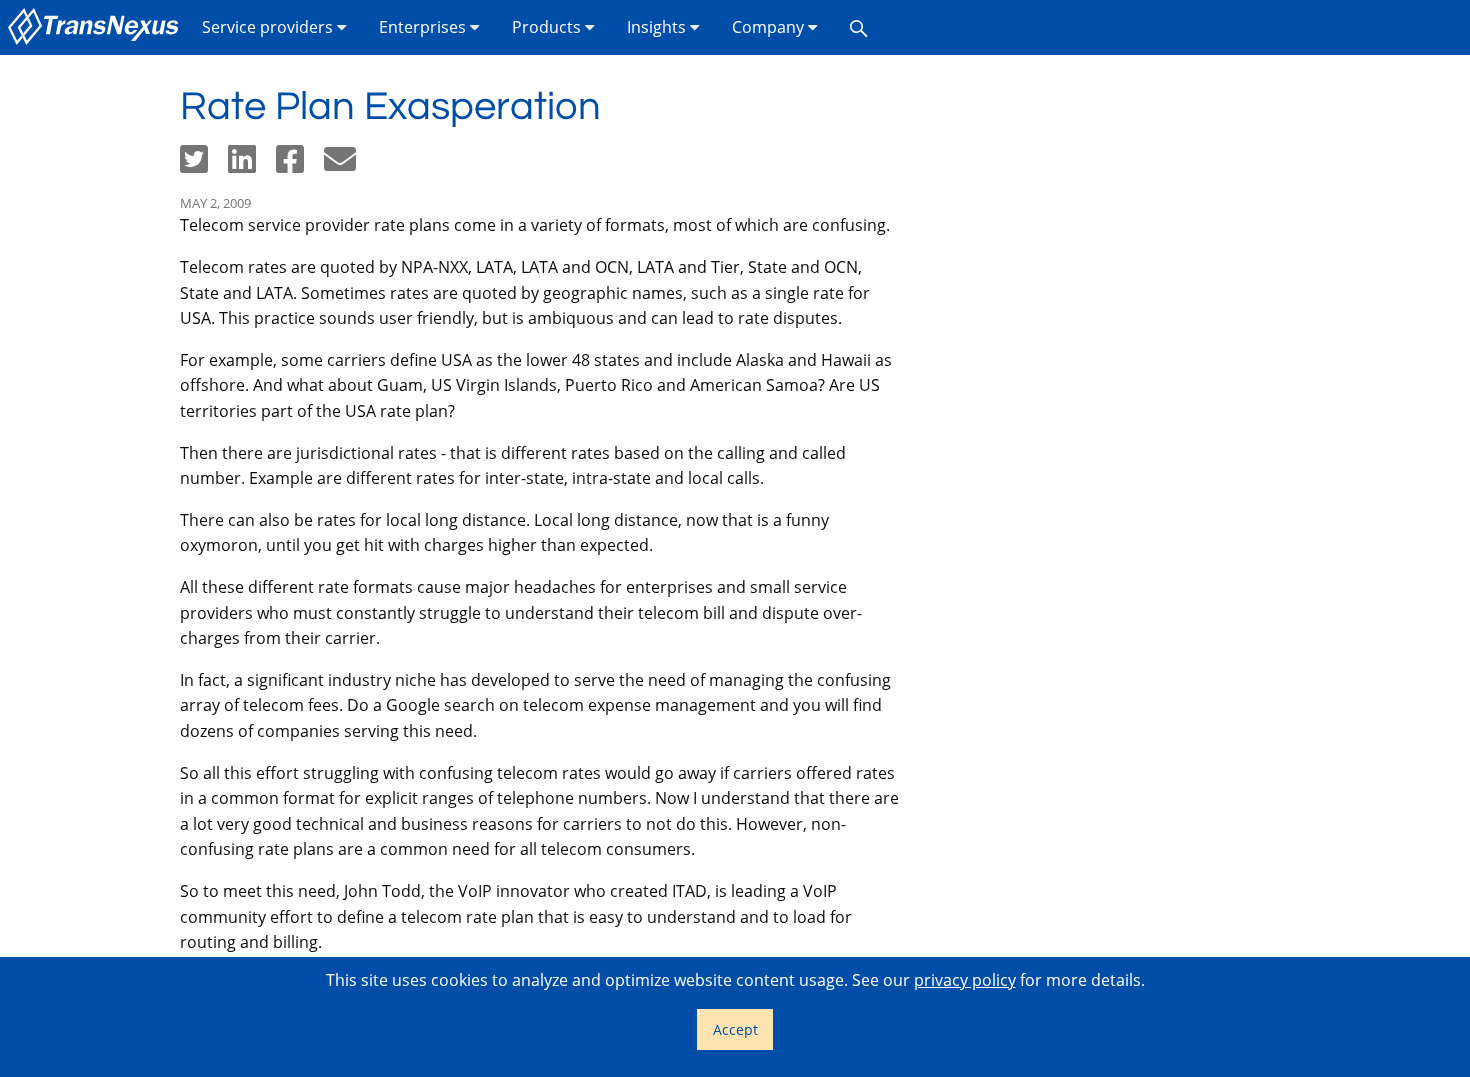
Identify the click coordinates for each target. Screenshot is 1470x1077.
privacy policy (965, 980)
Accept (735, 1029)
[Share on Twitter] (204, 165)
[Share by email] (348, 165)
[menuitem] (97, 27)
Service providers (269, 27)
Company (770, 27)
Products (548, 27)
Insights (658, 27)
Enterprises (424, 27)
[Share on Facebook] (300, 165)
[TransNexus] (97, 27)
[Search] (859, 27)
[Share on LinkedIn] (252, 165)
